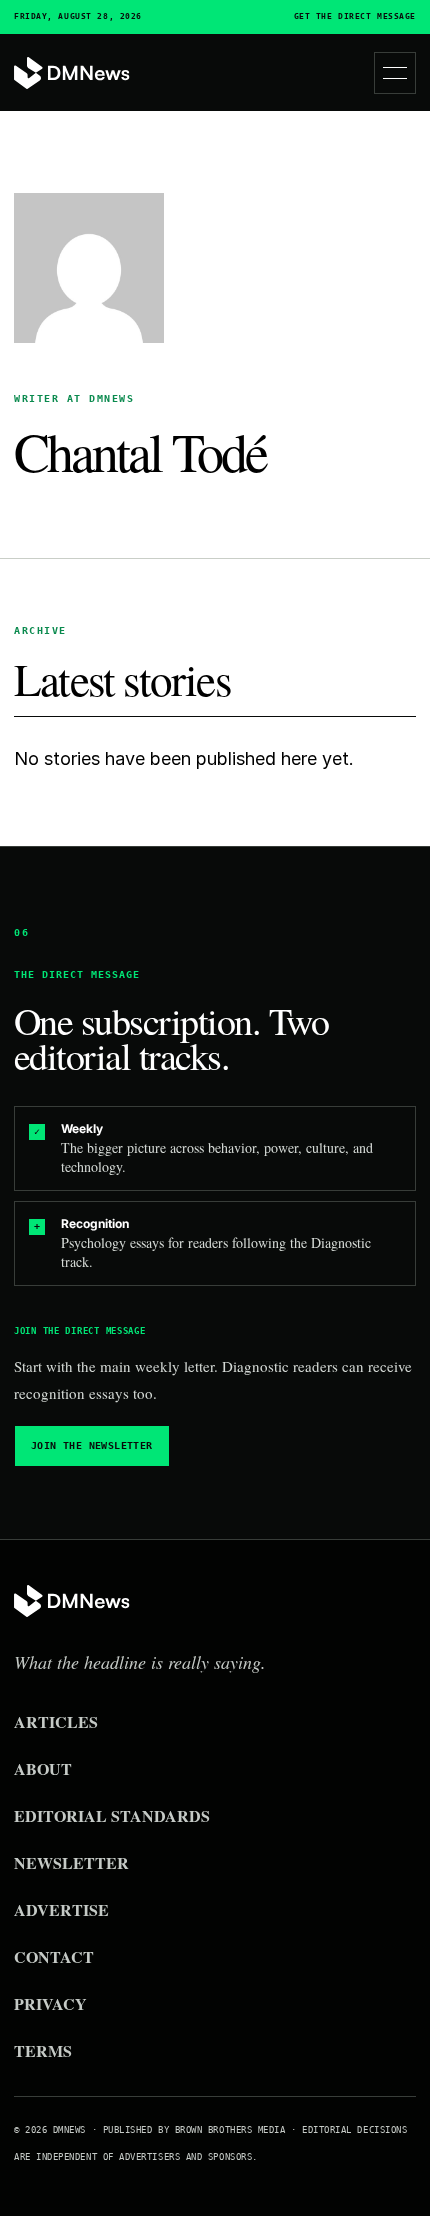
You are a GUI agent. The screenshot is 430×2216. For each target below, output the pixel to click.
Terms (43, 2050)
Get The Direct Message (355, 17)
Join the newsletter (92, 1445)
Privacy (50, 2003)
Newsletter (71, 1862)
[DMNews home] (72, 73)
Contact (54, 1956)
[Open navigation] (395, 73)
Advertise (61, 1909)
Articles (56, 1721)
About (43, 1768)
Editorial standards (112, 1815)
